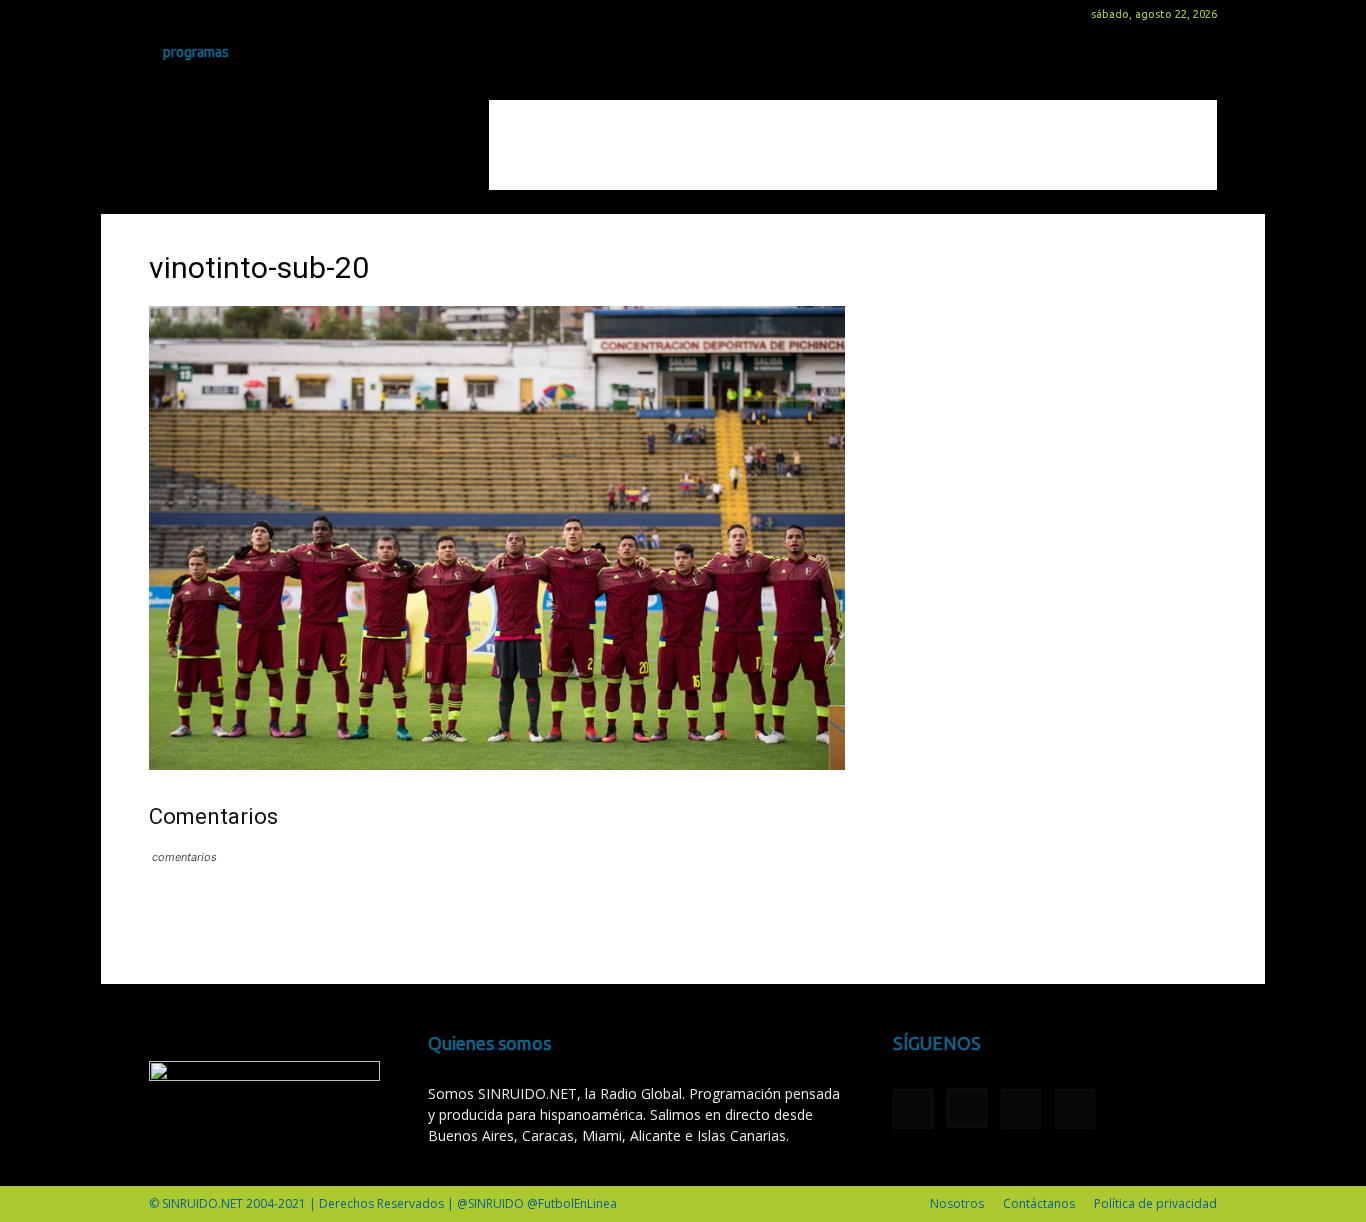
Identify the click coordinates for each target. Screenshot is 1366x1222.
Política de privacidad (1155, 1203)
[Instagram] (197, 14)
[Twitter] (230, 14)
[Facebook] (164, 14)
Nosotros (957, 1203)
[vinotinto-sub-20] (497, 764)
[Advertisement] (853, 145)
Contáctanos (1039, 1203)
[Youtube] (263, 14)
